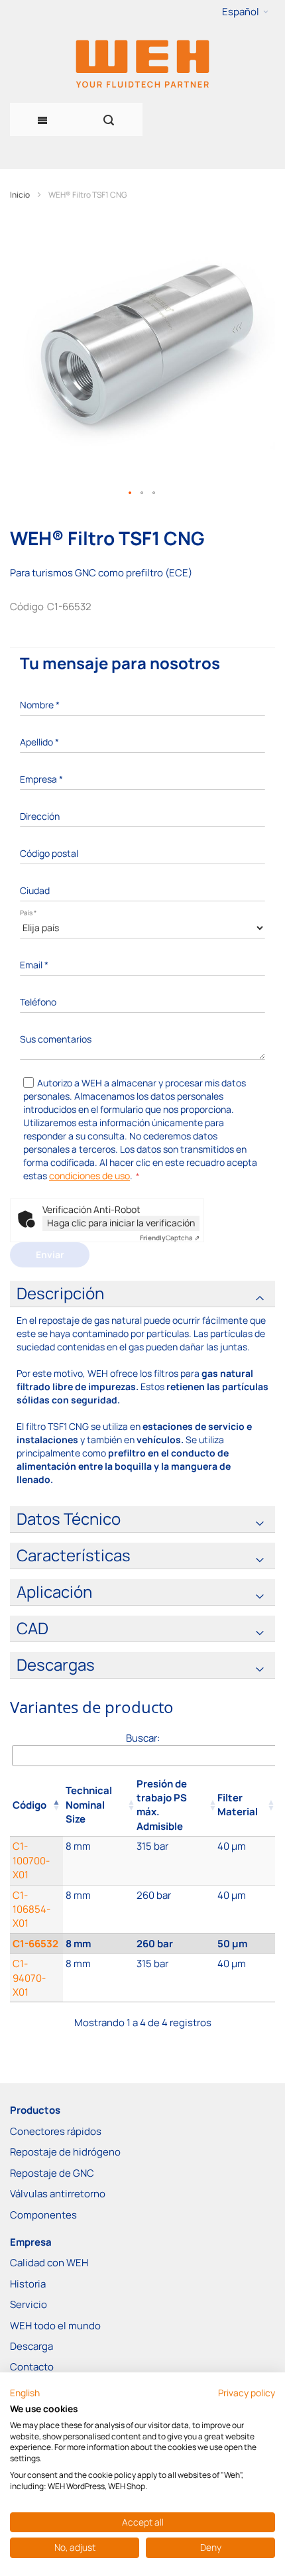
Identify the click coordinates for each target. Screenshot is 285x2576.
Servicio (28, 2304)
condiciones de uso (89, 1176)
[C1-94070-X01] (98, 1978)
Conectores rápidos (56, 2131)
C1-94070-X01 (29, 1978)
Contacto (32, 2367)
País (28, 913)
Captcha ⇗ (170, 1238)
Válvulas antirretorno (58, 2194)
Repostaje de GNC (52, 2173)
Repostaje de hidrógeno (65, 2152)
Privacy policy (247, 2393)
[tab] (142, 1294)
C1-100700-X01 (31, 1860)
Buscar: (143, 1738)
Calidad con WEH (49, 2263)
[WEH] (142, 63)
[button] (245, 12)
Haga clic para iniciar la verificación (121, 1223)
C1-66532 (35, 1944)
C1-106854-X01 (31, 1909)
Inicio (20, 195)
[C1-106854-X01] (98, 1909)
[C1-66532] (98, 1944)
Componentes (43, 2215)
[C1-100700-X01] (98, 1860)
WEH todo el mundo (55, 2326)
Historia (28, 2284)
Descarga (31, 2346)
